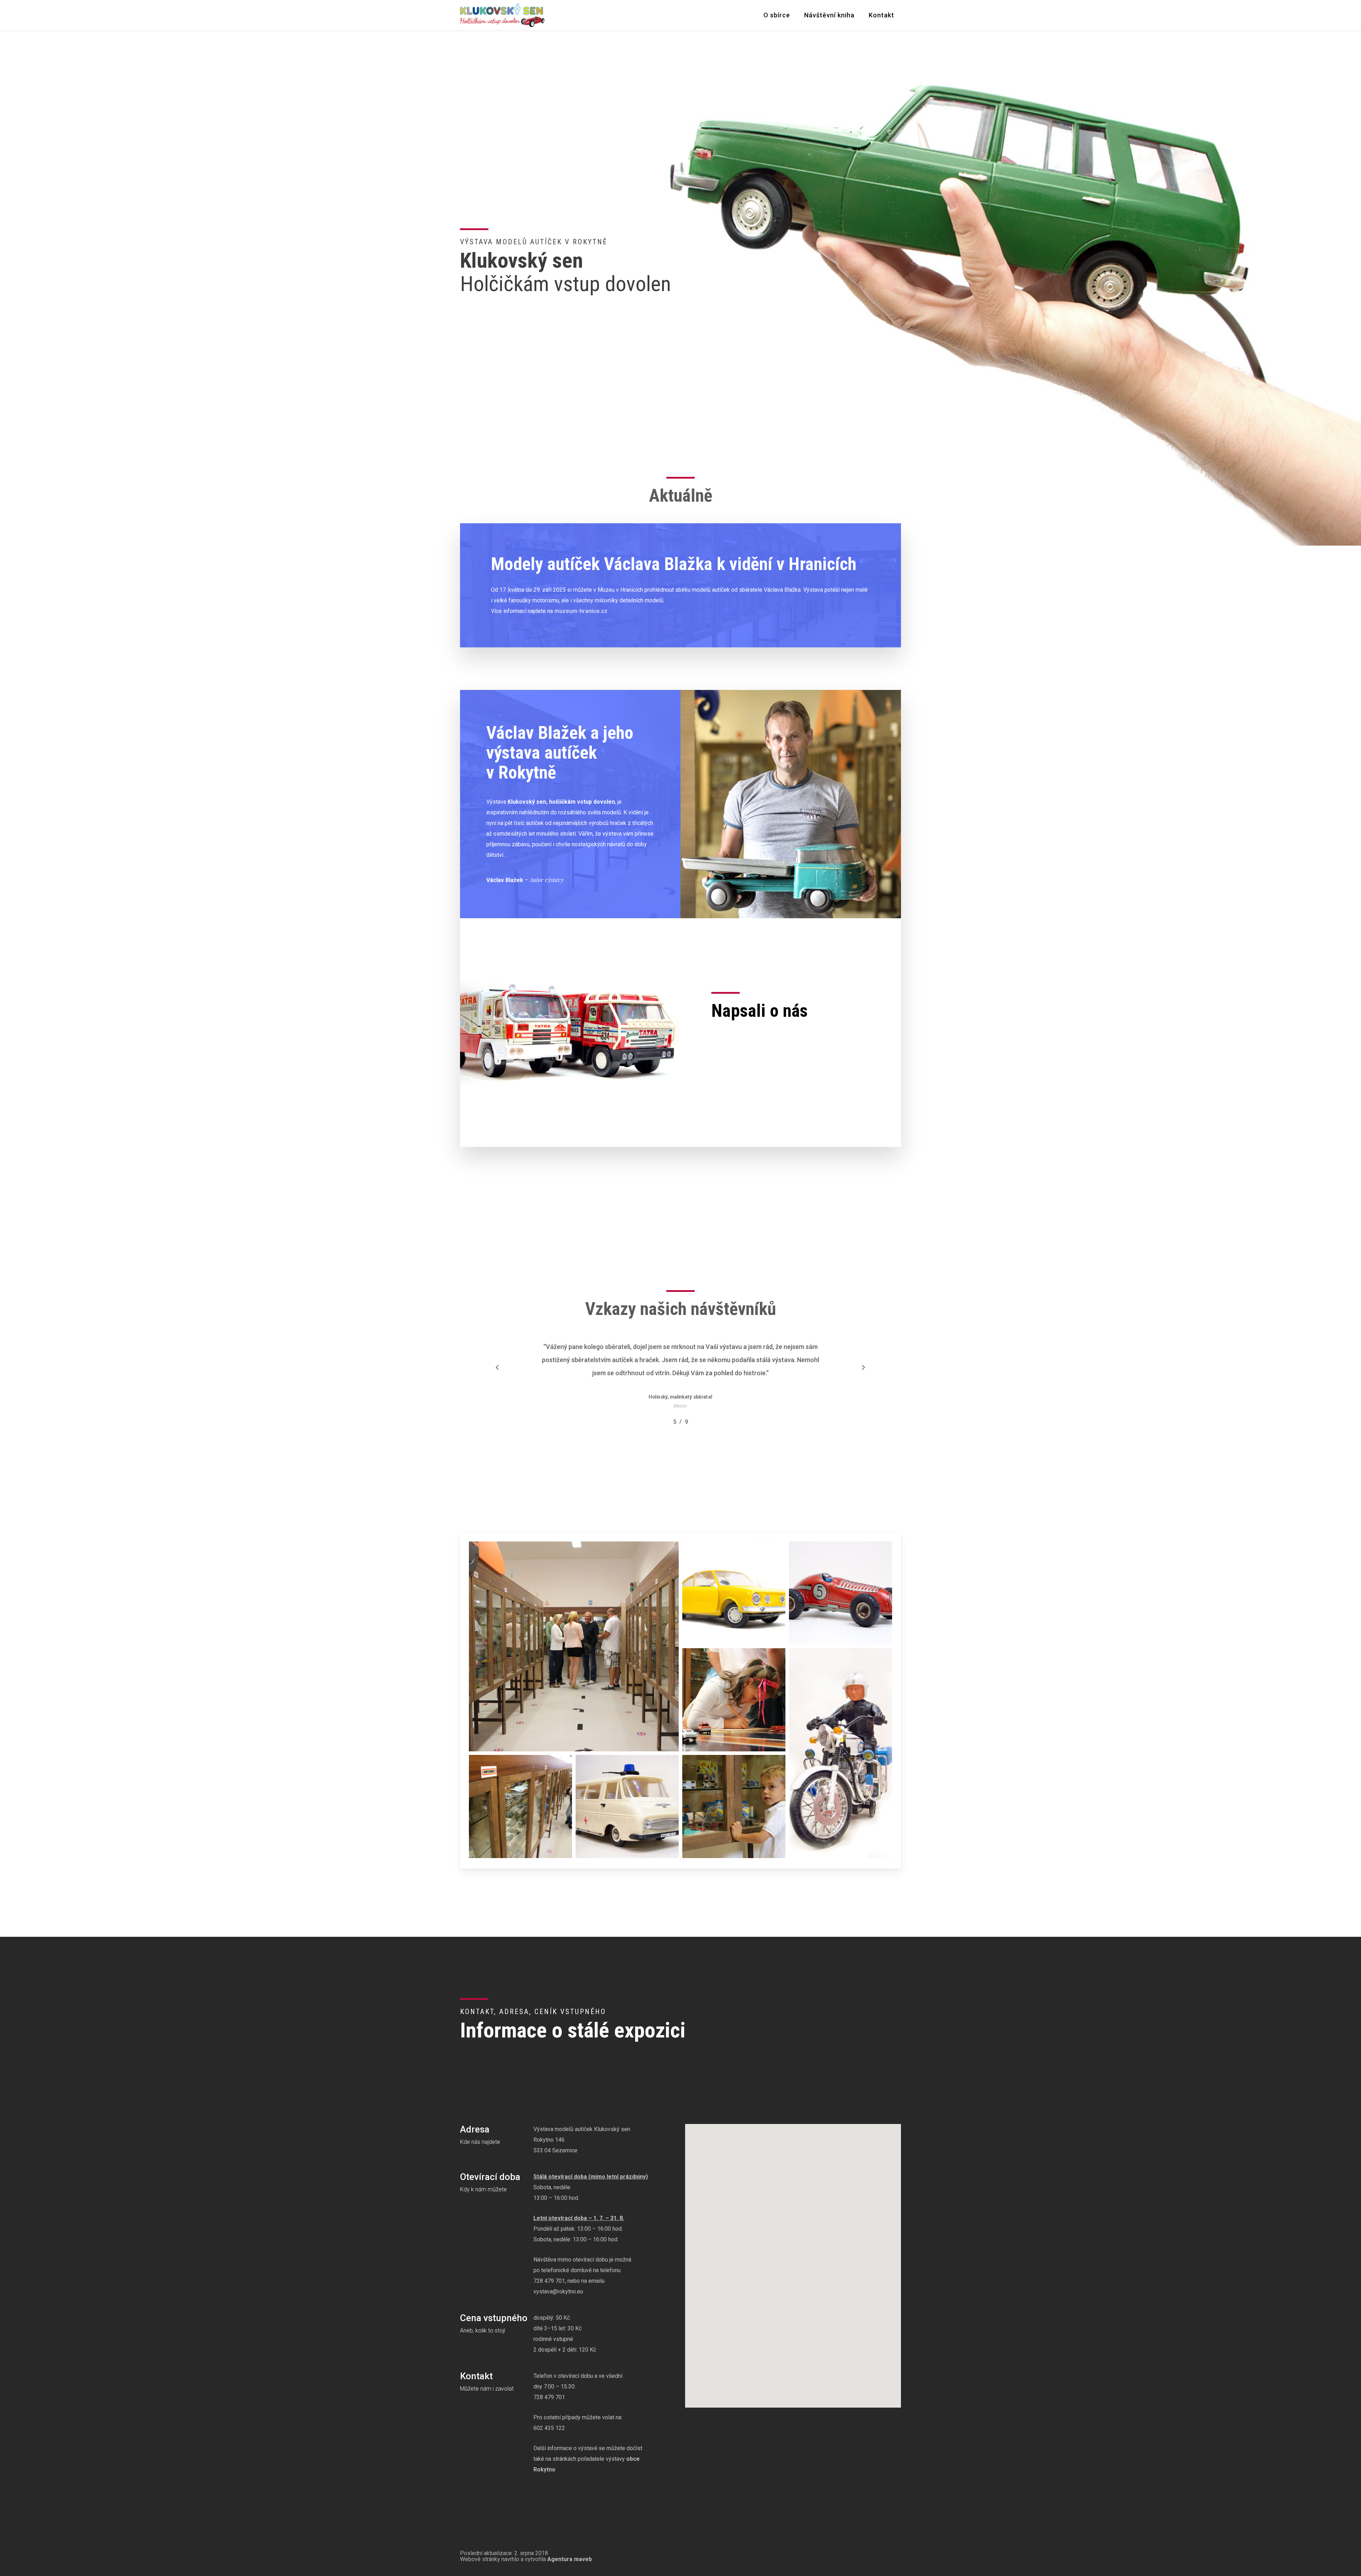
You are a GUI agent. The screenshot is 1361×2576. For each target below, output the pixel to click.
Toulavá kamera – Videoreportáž (755, 1038)
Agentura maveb (570, 2559)
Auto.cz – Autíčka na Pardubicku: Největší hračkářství (782, 1077)
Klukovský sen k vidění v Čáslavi (754, 1066)
